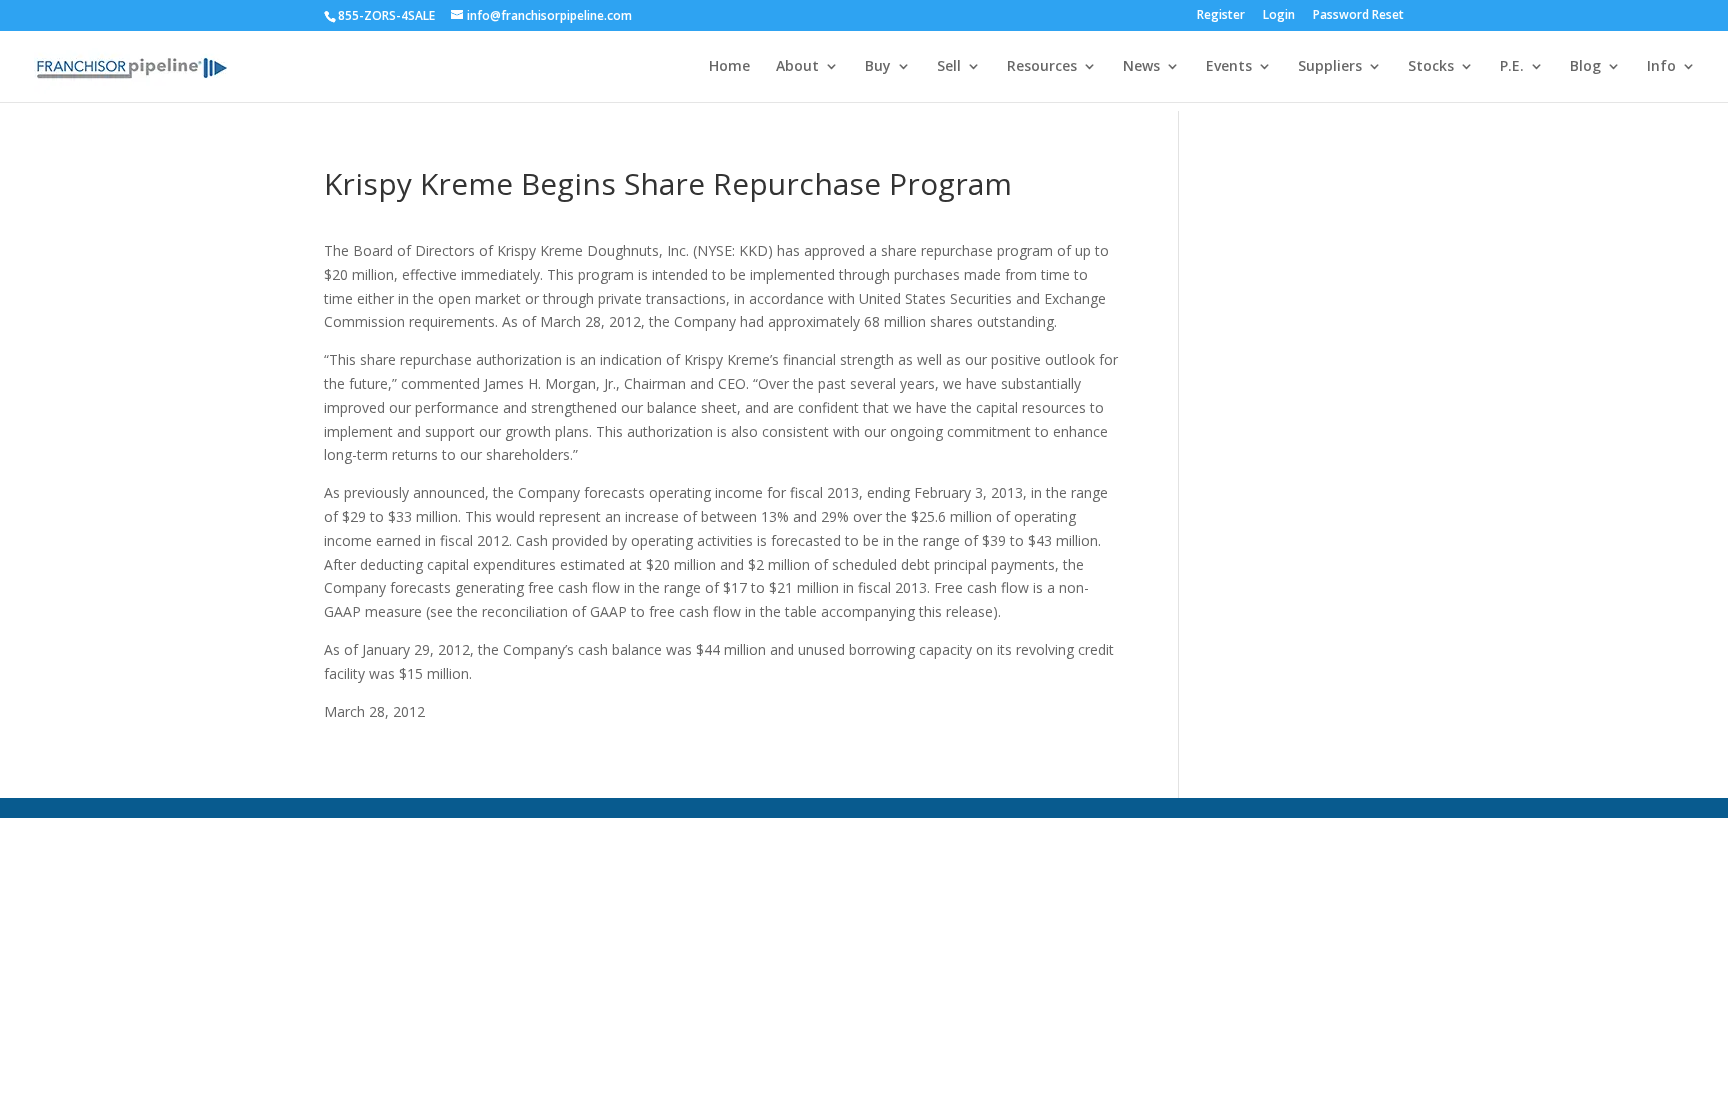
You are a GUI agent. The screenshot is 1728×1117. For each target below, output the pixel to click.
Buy (878, 67)
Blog (1585, 67)
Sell (949, 67)
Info (1661, 67)
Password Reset (1358, 16)
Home (729, 67)
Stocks (1431, 67)
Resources (1042, 67)
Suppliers (1330, 67)
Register (1221, 16)
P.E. (1512, 67)
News (1141, 67)
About (797, 67)
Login (1279, 16)
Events (1229, 67)
